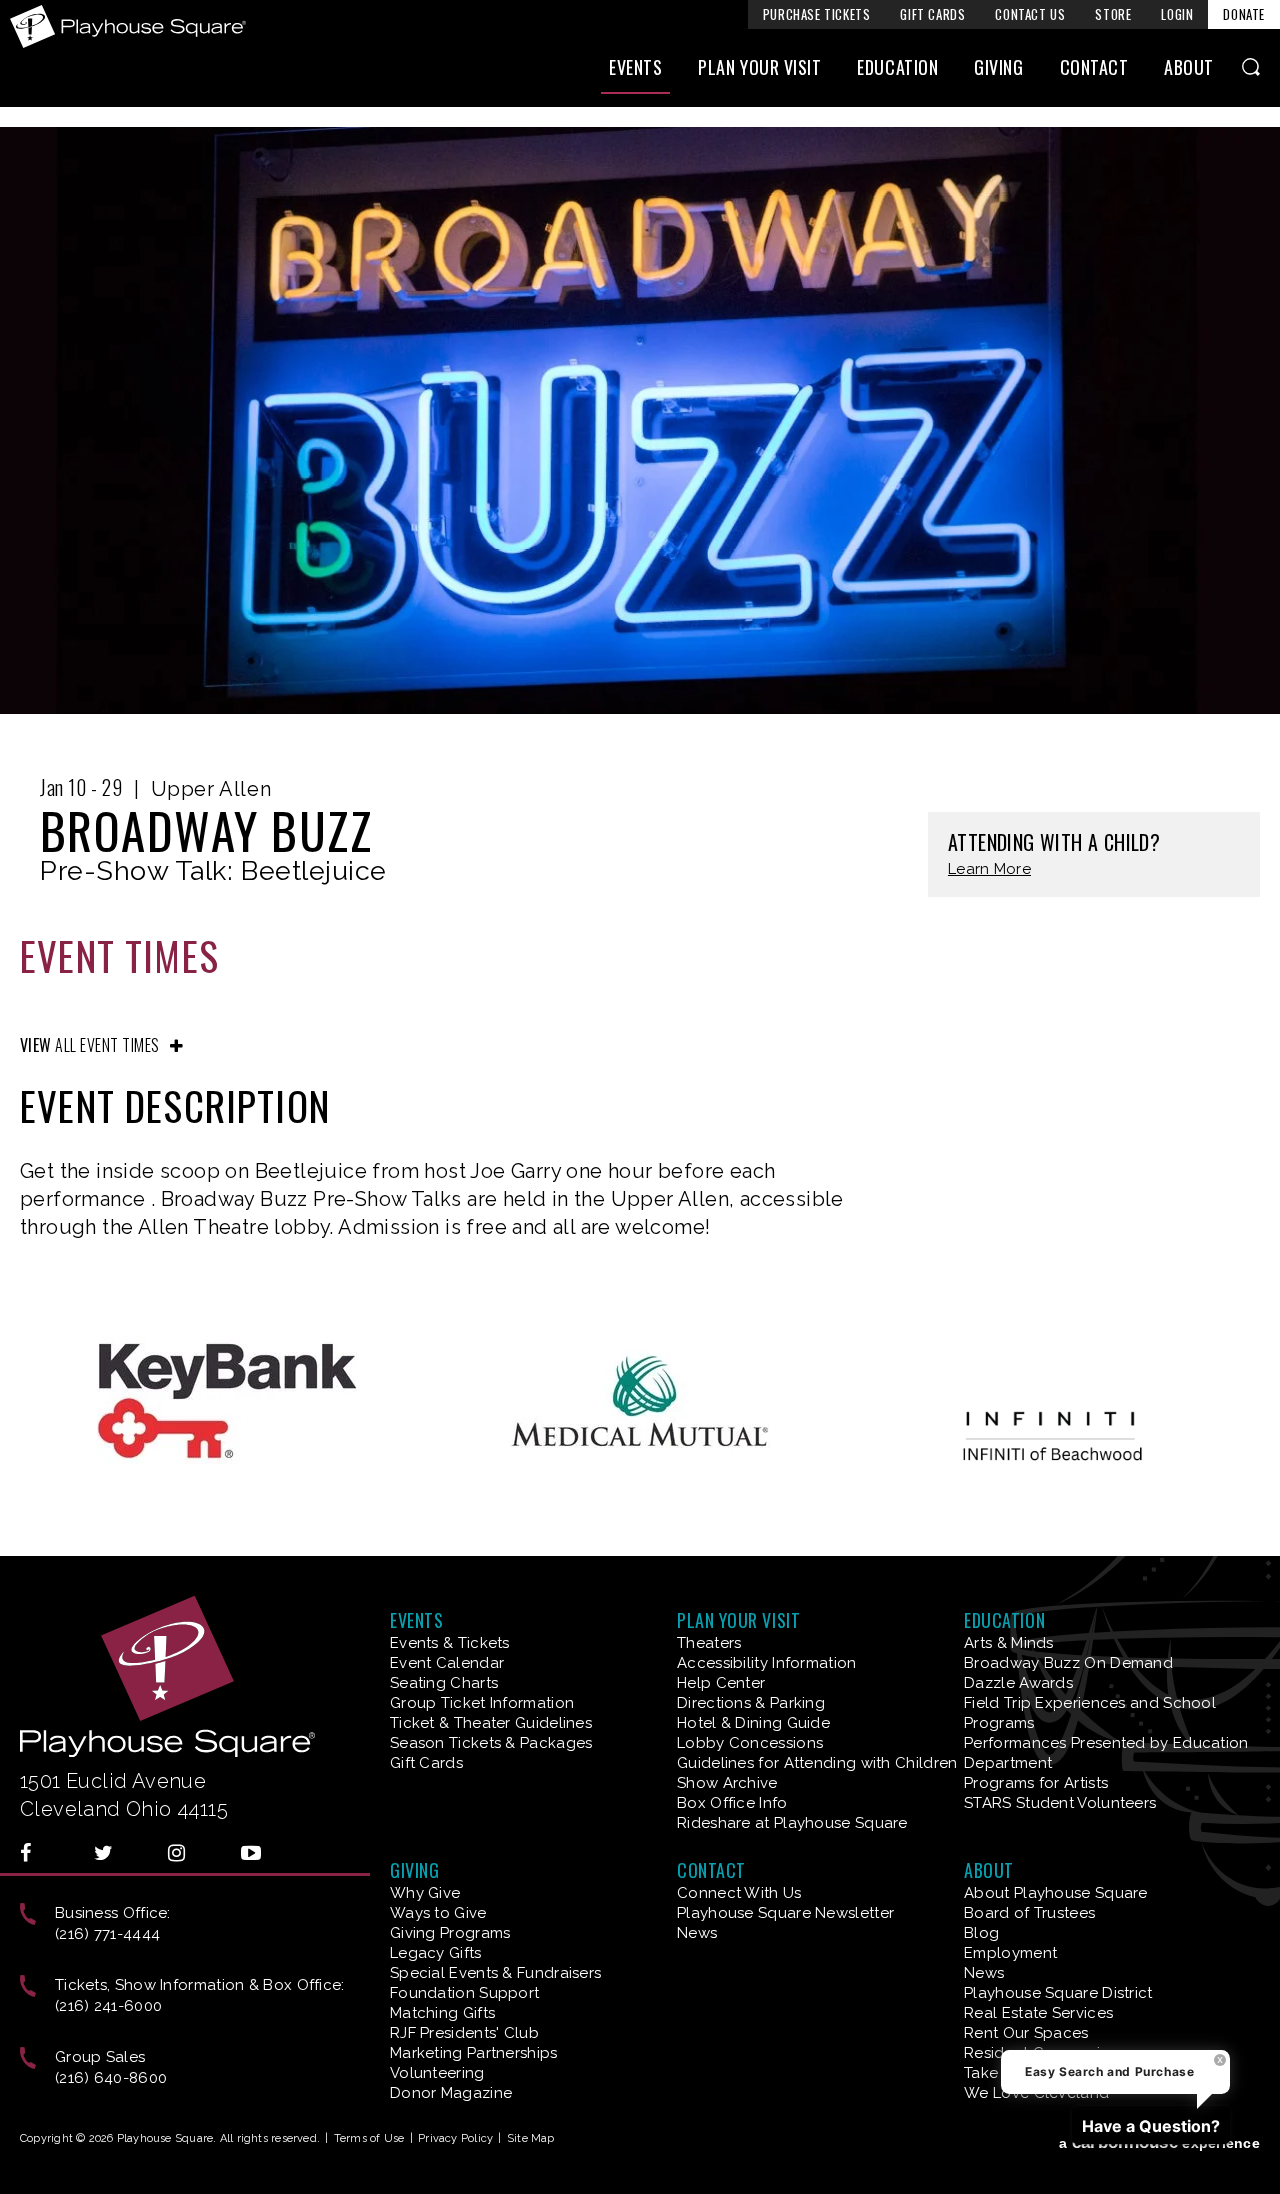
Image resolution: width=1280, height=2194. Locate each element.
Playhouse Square (128, 26)
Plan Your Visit (759, 67)
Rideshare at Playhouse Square (792, 1823)
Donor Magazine (451, 2093)
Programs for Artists (1036, 1783)
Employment (1010, 1953)
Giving (998, 67)
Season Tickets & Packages (491, 1743)
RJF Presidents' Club (464, 2033)
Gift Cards (932, 14)
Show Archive (727, 1783)
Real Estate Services (1038, 2013)
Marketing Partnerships (474, 2053)
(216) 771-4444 (107, 1934)
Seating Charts (444, 1683)
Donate (1244, 14)
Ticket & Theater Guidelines (491, 1723)
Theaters (709, 1643)
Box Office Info (732, 1803)
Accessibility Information (767, 1663)
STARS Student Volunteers (1060, 1803)
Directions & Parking (751, 1703)
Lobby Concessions (750, 1743)
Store (1113, 14)
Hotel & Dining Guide (753, 1723)
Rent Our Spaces (1026, 2033)
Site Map (531, 2138)
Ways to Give (438, 1913)
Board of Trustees (1029, 1913)
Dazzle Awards (1018, 1683)
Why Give (425, 1893)
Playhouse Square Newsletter (785, 1913)
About (1189, 67)
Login (1177, 14)
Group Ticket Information (482, 1703)
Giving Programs (450, 1933)
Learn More (989, 869)
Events (635, 67)
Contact (1094, 67)
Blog (981, 1933)
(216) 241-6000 (108, 2006)
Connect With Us (739, 1893)
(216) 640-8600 (111, 2078)
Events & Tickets (450, 1643)
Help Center (721, 1683)
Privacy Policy (455, 2138)
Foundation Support (464, 1993)
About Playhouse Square (1056, 1893)
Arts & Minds (1009, 1643)
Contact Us (1030, 14)
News (697, 1933)
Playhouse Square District (1058, 1993)
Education (897, 67)
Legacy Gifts (436, 1953)
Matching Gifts (442, 2013)
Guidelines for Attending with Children (817, 1763)
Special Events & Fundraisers (495, 1973)
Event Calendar (447, 1663)
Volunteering (437, 2073)
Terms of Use (369, 2138)
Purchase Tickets (817, 14)
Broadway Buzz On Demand (1068, 1663)
